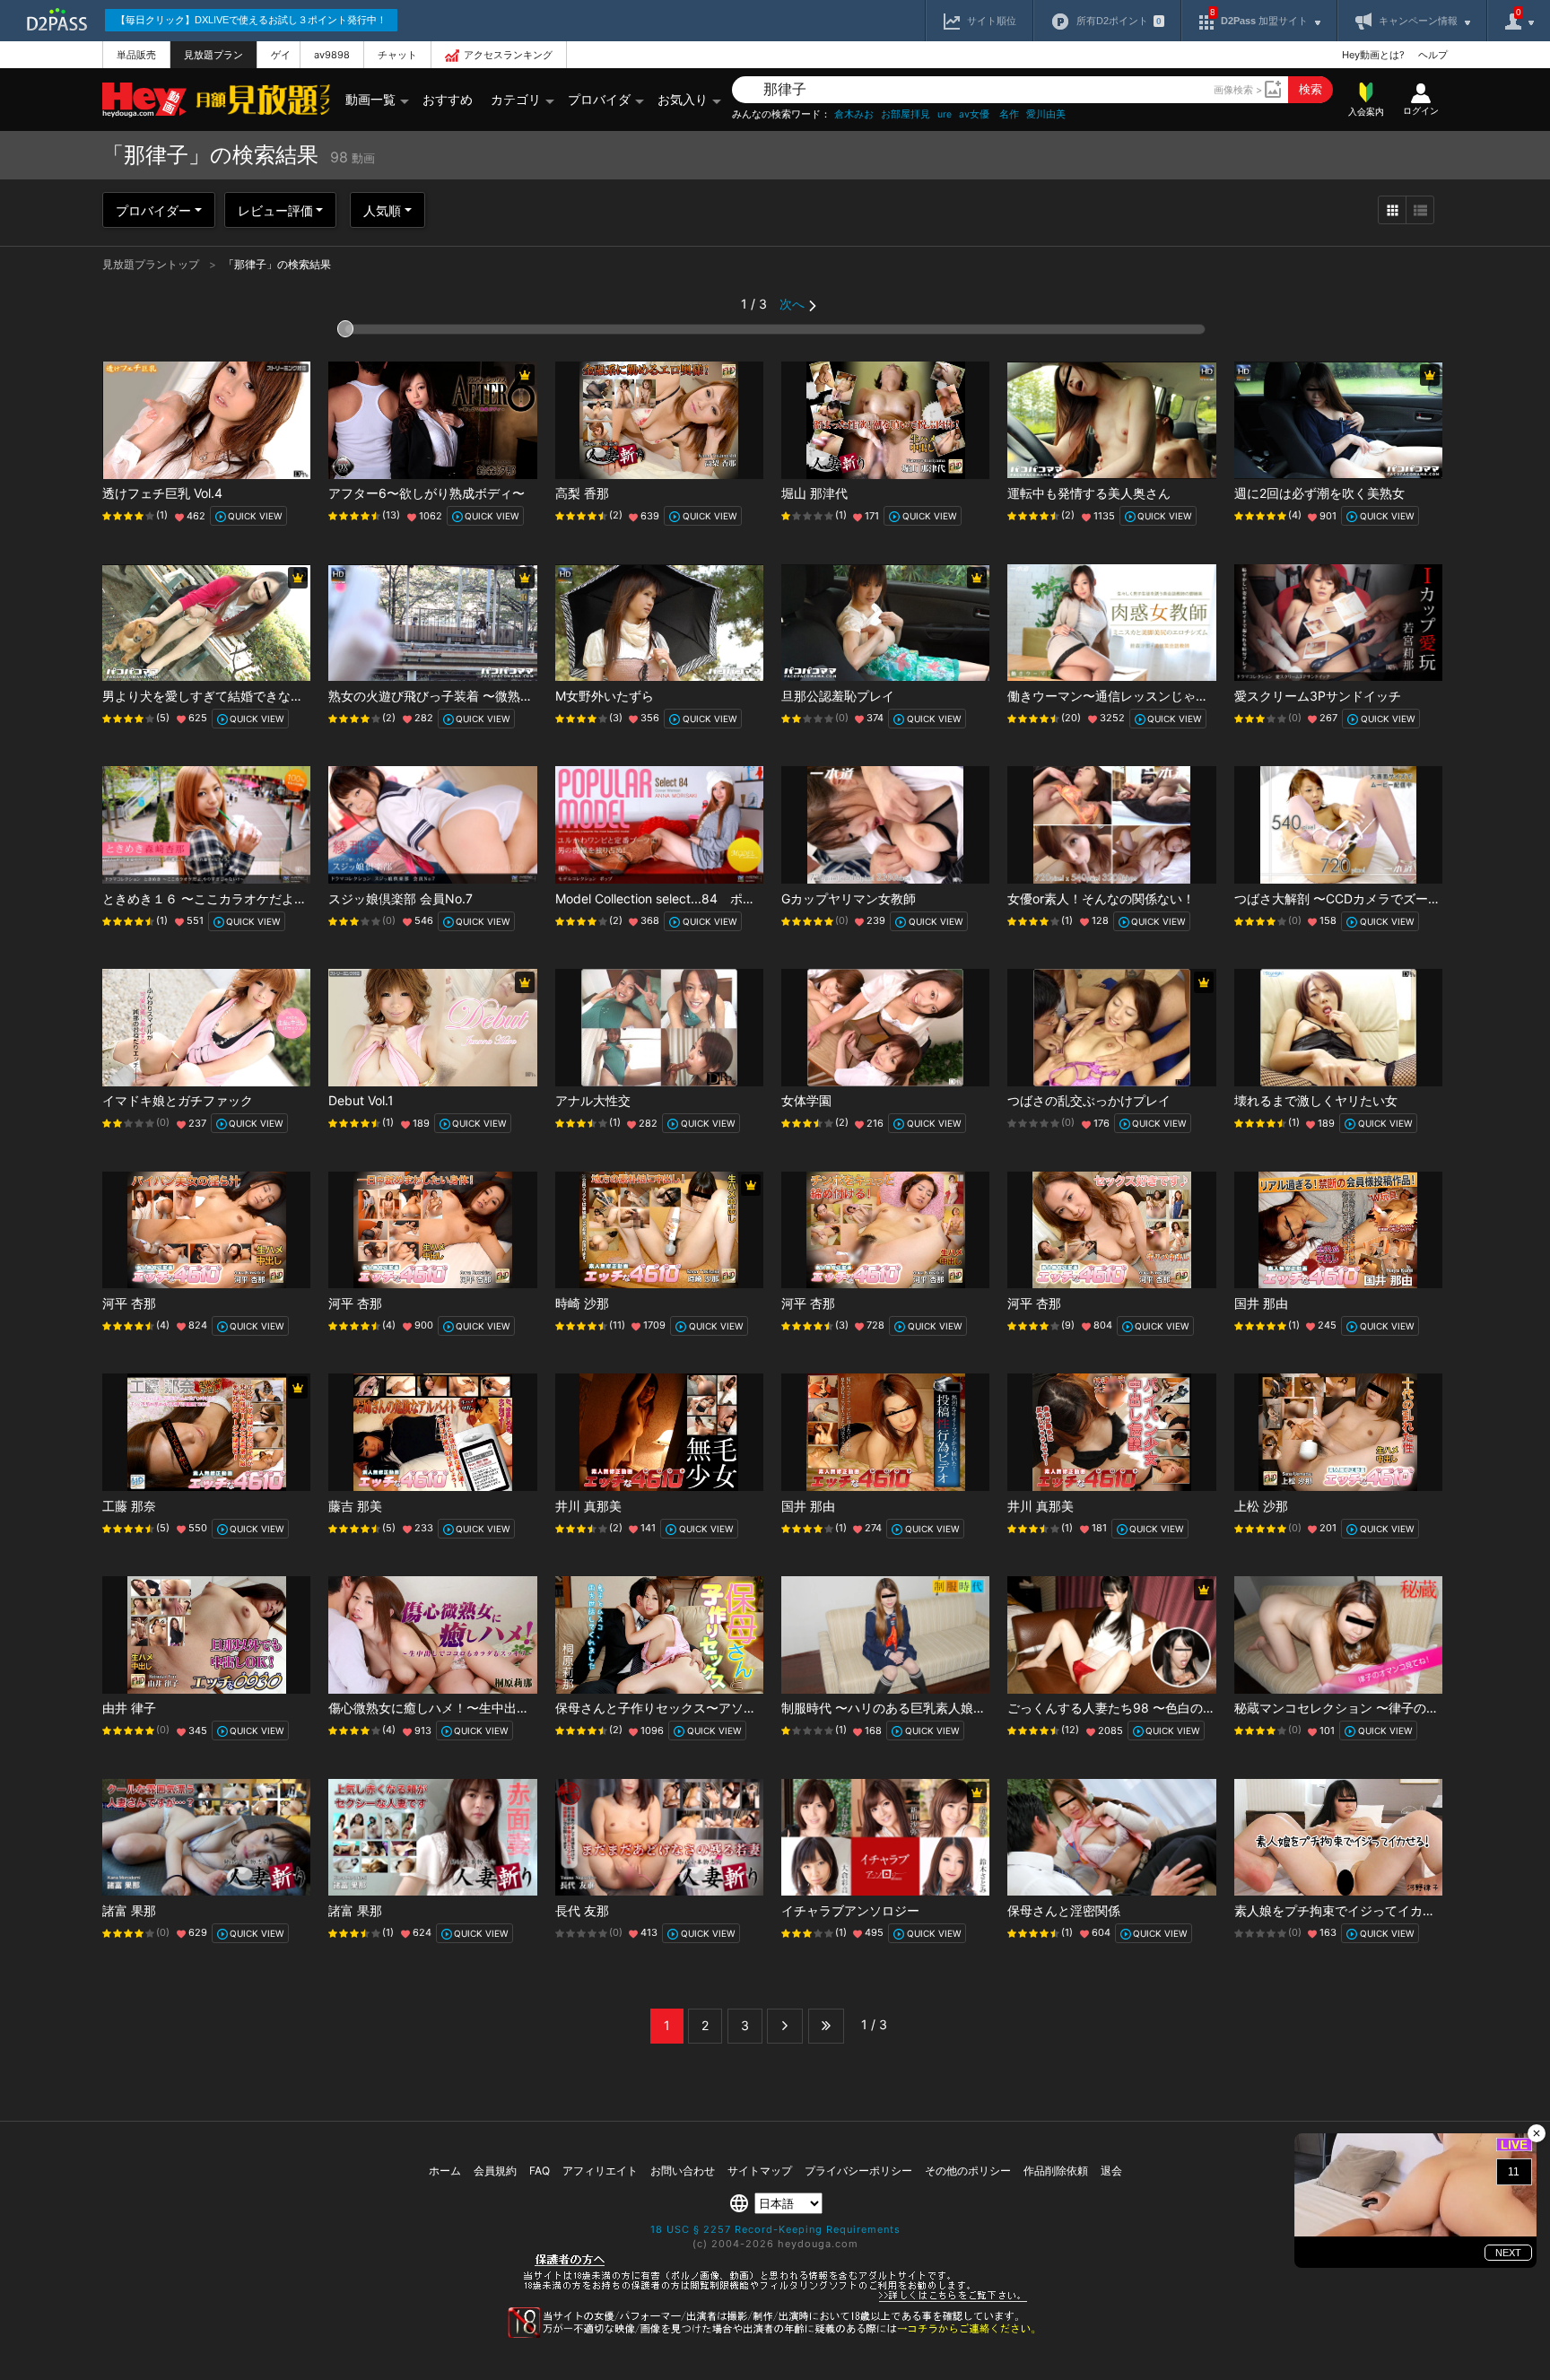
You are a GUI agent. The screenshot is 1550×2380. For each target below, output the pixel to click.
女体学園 (806, 1100)
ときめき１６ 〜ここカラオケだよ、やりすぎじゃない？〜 (267, 898)
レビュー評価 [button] (275, 210)
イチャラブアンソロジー (850, 1910)
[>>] (826, 2026)
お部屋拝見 (906, 114)
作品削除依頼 (1056, 2171)
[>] (785, 2026)
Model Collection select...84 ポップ (662, 898)
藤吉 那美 (355, 1506)
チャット (397, 55)
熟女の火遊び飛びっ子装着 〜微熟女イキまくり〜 (468, 696)
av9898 (332, 55)
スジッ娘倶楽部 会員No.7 (401, 898)
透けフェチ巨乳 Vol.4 (162, 493)
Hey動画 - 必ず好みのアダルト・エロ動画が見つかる (144, 100)
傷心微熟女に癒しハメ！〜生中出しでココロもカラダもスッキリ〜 (517, 1708)
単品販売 (136, 55)
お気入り (683, 99)
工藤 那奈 (129, 1506)
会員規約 (495, 2171)
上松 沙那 (1261, 1506)
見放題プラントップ (152, 264)
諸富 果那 (129, 1910)
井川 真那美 (588, 1506)
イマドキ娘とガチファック (178, 1100)
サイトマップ (760, 2171)
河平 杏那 (129, 1303)
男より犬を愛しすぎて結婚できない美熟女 (222, 696)
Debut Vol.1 (361, 1100)
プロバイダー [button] (153, 210)
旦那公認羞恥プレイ (838, 696)
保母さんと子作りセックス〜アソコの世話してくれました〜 (725, 1708)
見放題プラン (213, 55)
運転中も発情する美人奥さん (1089, 493)
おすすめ (448, 99)
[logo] (258, 99)
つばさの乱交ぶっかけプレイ (1089, 1100)
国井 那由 (1261, 1303)
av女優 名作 (989, 114)
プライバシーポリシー (858, 2171)
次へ (792, 304)
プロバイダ (599, 99)
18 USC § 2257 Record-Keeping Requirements (775, 2229)
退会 (1111, 2171)
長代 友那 (582, 1910)
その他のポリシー (968, 2171)
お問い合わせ (683, 2171)
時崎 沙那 (582, 1303)
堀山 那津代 (814, 493)
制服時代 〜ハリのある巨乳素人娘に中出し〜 (909, 1708)
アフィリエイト (600, 2171)
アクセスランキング (508, 55)
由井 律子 (129, 1708)
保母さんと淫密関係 (1064, 1910)
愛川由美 (1046, 114)
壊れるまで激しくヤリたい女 (1316, 1100)
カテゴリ (516, 99)
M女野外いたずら (605, 696)
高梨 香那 (582, 493)
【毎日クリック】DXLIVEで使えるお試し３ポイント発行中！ (251, 20)
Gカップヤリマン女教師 (849, 898)
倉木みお (854, 114)
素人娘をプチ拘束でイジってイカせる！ (1347, 1910)
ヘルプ (1433, 55)
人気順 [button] (382, 210)
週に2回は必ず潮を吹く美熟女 (1319, 493)
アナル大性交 (593, 1100)
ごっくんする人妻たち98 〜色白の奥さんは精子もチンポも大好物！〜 (1206, 1708)
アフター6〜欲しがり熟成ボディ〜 (427, 493)
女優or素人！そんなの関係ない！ (1101, 898)
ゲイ (281, 55)
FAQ (540, 2171)
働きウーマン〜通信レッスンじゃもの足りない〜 (1145, 696)
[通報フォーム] (775, 2334)
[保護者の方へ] (775, 2299)
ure (945, 114)
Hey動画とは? (1373, 55)
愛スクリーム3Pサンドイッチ (1318, 696)
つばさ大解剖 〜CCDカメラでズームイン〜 (1356, 898)
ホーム (445, 2171)
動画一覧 (370, 99)
